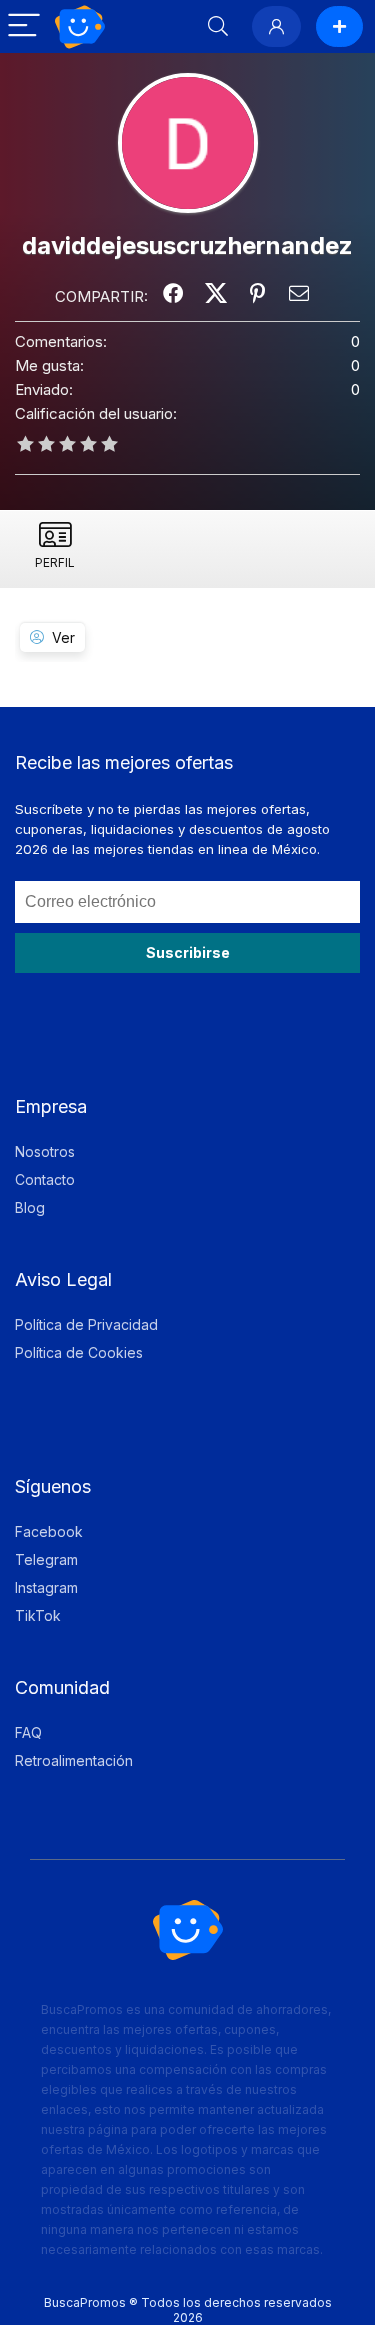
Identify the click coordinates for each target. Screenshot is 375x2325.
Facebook (49, 1531)
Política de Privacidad (86, 1324)
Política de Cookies (79, 1352)
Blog (30, 1207)
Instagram (46, 1587)
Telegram (46, 1559)
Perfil (55, 562)
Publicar (339, 26)
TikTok (38, 1615)
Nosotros (45, 1151)
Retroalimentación (74, 1760)
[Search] (218, 26)
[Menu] (24, 26)
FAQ (28, 1732)
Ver (63, 637)
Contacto (45, 1179)
